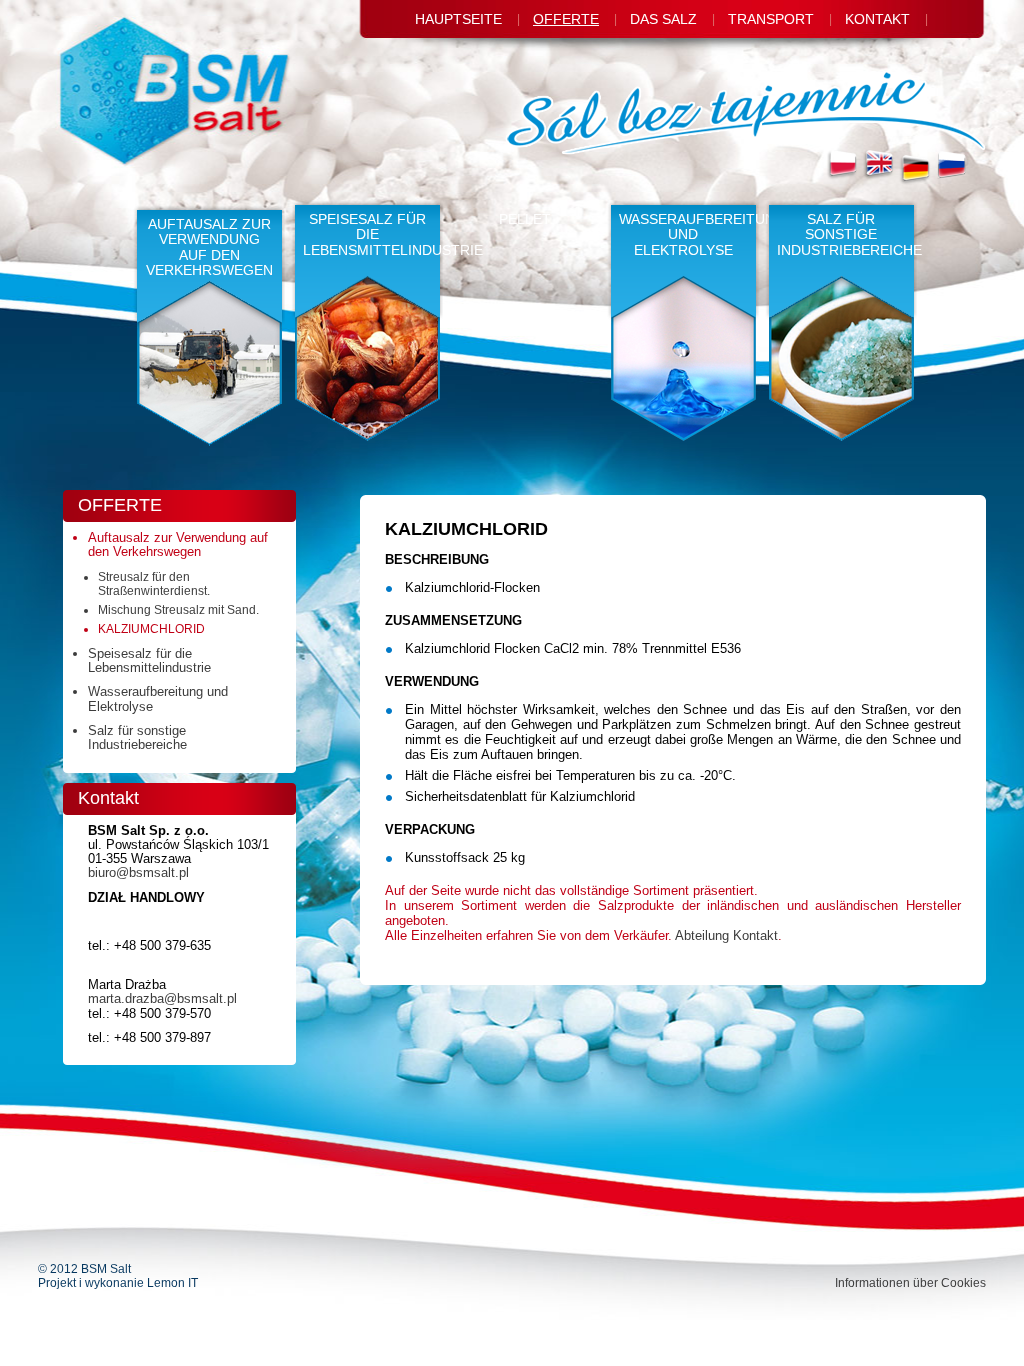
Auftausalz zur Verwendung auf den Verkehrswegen (209, 247)
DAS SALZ (663, 19)
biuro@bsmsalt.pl (138, 872)
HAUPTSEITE (458, 19)
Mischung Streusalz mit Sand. (178, 610)
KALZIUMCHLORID (151, 629)
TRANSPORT (771, 19)
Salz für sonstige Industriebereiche (847, 234)
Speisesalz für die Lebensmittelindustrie (373, 234)
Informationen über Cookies (910, 1283)
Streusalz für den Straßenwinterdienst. (154, 584)
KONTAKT (877, 19)
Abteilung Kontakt (726, 935)
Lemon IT (172, 1283)
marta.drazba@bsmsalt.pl (162, 998)
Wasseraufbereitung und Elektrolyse (689, 234)
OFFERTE (566, 19)
